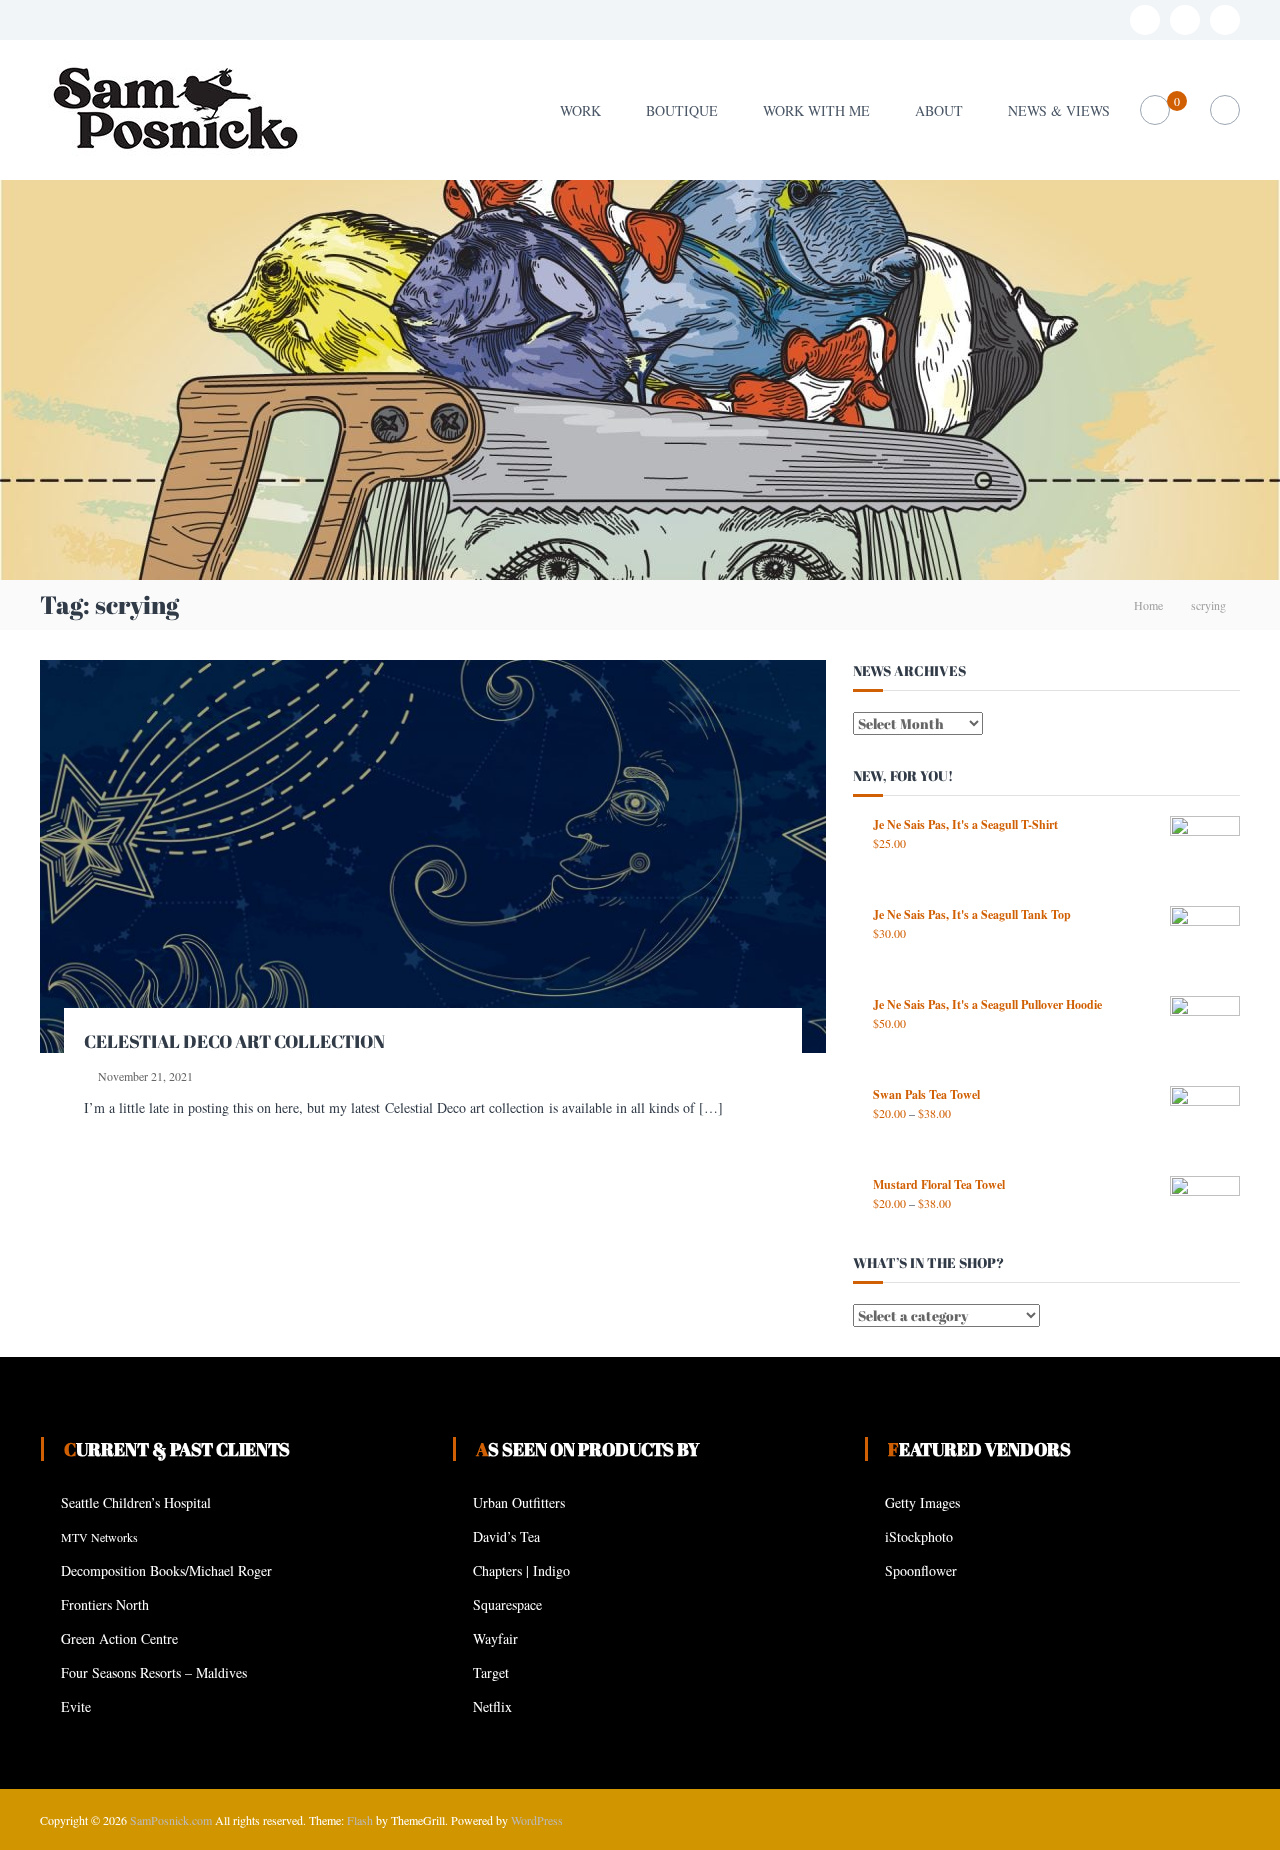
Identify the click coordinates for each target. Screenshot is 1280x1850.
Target (491, 1672)
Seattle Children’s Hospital (136, 1502)
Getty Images (922, 1502)
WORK (580, 110)
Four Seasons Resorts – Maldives (154, 1672)
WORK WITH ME (816, 110)
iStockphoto (919, 1536)
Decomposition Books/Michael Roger (166, 1570)
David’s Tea (506, 1536)
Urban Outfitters (519, 1502)
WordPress (537, 1820)
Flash (360, 1820)
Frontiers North (105, 1604)
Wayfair (495, 1638)
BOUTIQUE (682, 110)
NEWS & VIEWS (1059, 110)
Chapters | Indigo (521, 1570)
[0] (1155, 110)
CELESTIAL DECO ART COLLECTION (234, 1041)
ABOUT (939, 110)
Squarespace (507, 1604)
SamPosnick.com (171, 1820)
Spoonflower (921, 1570)
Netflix (492, 1706)
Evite (76, 1706)
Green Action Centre (119, 1638)
